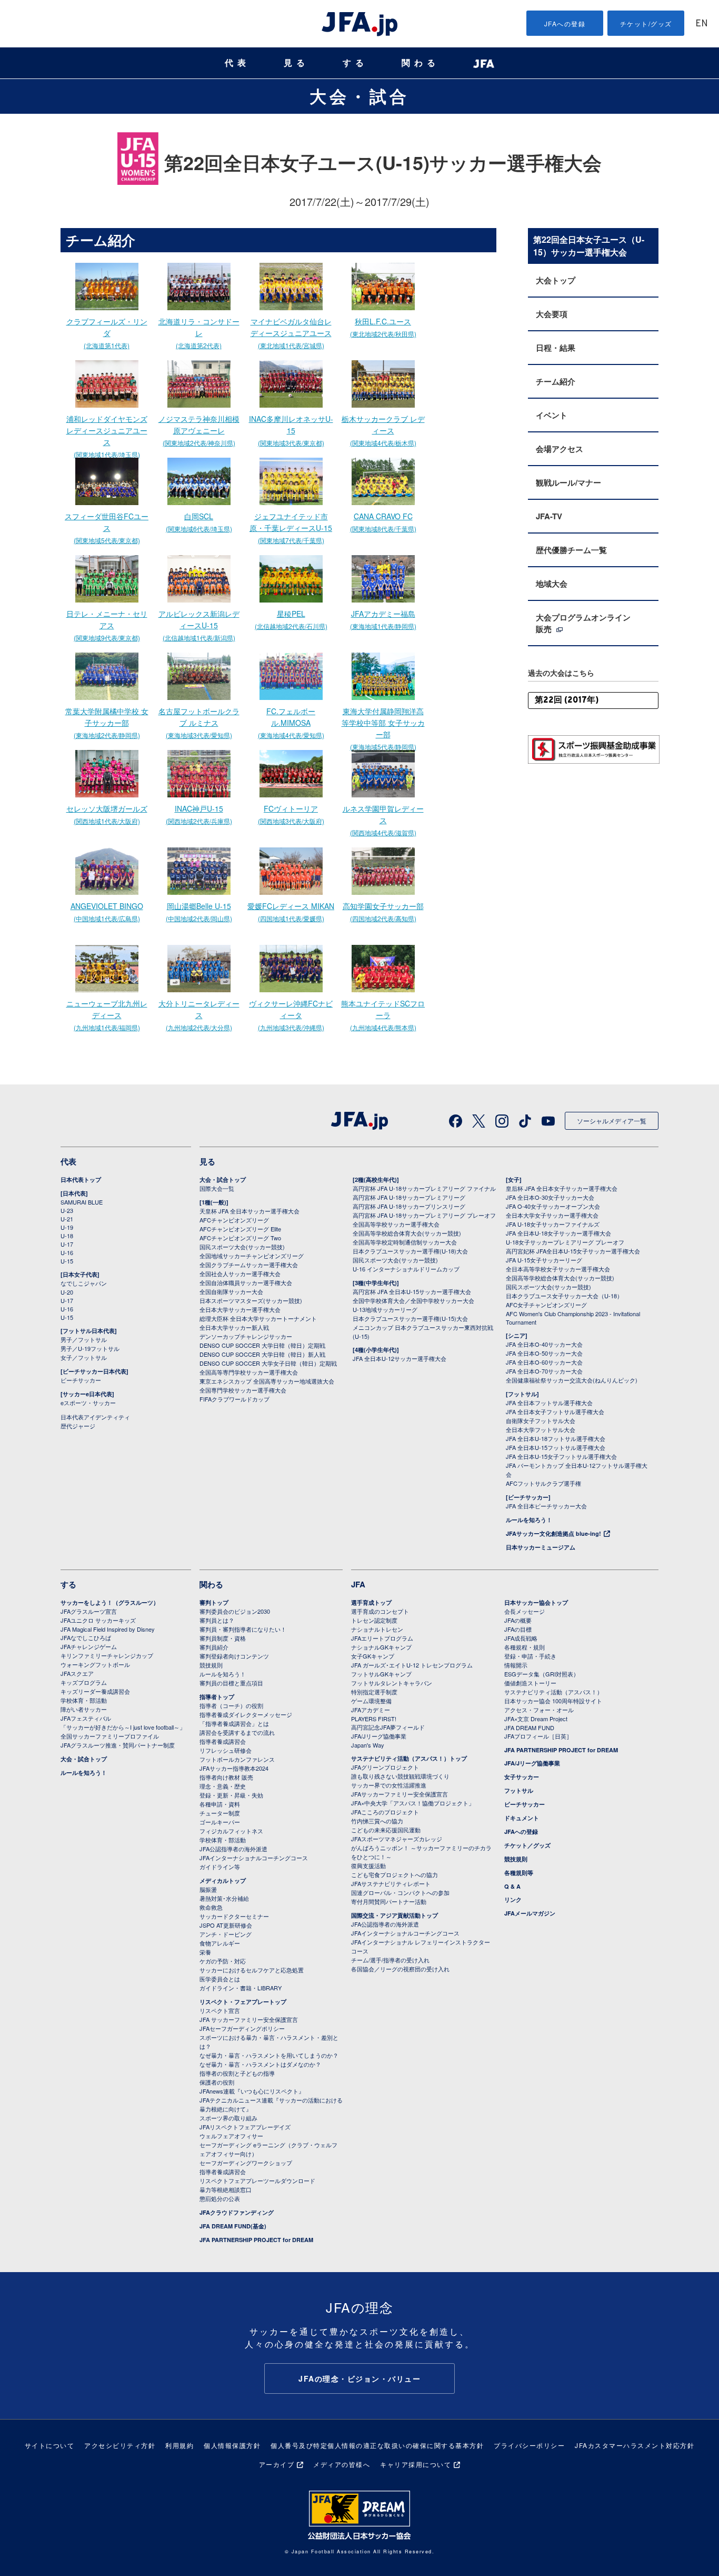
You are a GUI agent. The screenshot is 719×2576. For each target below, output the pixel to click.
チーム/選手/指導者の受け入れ (390, 1960)
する (355, 63)
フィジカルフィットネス (231, 1831)
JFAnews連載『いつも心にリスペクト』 (252, 2091)
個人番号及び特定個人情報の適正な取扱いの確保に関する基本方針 (377, 2445)
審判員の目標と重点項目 (231, 1683)
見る (296, 63)
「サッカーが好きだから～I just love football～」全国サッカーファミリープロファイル (123, 1731)
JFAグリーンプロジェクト (385, 1767)
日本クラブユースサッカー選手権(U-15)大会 (410, 1318)
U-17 (67, 1244)
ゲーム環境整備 (371, 1701)
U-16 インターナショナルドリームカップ (406, 1269)
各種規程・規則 (525, 1647)
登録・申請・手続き (530, 1656)
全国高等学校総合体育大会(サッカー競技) (407, 1233)
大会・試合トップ (223, 1180)
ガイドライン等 (220, 1867)
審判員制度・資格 (223, 1638)
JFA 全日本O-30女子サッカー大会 (550, 1197)
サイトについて (50, 2445)
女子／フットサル (84, 1357)
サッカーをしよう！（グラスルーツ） (110, 1602)
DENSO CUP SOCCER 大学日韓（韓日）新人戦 (262, 1354)
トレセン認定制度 (374, 1620)
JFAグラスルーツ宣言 (89, 1611)
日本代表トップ (81, 1180)
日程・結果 (556, 348)
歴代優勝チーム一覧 (571, 550)
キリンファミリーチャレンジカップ (107, 1655)
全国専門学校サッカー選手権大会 (243, 1390)
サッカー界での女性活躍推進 (389, 1785)
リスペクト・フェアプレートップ (243, 2002)
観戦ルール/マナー (568, 482)
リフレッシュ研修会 (226, 1750)
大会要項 (552, 314)
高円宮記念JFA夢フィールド (388, 1727)
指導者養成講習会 (223, 1741)
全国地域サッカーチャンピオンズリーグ (252, 1256)
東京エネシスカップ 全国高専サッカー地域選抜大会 (267, 1381)
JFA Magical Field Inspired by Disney (108, 1629)
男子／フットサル (84, 1339)
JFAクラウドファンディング (237, 2212)
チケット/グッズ (646, 23)
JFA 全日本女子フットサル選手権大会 (555, 1412)
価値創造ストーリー (530, 1683)
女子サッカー (522, 1777)
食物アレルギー (220, 1943)
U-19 (67, 1227)
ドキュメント (522, 1818)
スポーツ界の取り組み (228, 2118)
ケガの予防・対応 (223, 1961)
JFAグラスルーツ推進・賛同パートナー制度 (118, 1745)
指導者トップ (217, 1697)
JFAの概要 (518, 1620)
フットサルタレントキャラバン (392, 1683)
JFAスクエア (77, 1673)
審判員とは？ (217, 1620)
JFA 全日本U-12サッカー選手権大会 (400, 1358)
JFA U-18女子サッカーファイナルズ (553, 1224)
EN (702, 24)
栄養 (205, 1952)
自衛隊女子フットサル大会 (541, 1420)
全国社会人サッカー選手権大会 (240, 1274)
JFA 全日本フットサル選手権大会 (549, 1403)
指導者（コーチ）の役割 (231, 1705)
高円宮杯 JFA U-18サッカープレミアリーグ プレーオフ (424, 1215)
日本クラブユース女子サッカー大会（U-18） (564, 1296)
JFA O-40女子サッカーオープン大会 (553, 1206)
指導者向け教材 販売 (226, 1777)
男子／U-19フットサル (90, 1348)
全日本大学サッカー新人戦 (234, 1327)
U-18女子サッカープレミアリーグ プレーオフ (565, 1242)
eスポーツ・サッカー (88, 1403)
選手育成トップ (371, 1602)
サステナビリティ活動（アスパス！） (553, 1692)
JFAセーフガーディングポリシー (242, 2028)
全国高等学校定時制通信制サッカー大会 (405, 1242)
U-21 (67, 1219)
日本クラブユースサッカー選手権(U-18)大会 (410, 1251)
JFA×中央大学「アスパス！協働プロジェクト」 (413, 1803)
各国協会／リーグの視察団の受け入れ (400, 1969)
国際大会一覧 (217, 1188)
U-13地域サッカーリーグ (385, 1309)
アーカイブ (277, 2464)
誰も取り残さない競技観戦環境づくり (400, 1776)
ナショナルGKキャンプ (381, 1647)
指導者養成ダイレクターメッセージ (246, 1714)
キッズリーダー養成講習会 (95, 1691)
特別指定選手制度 (374, 1692)
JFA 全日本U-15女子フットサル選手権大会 (561, 1456)
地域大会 (552, 584)
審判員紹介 (214, 1647)
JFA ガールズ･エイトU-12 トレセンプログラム (412, 1665)
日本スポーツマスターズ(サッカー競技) (251, 1300)
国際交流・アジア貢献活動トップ (395, 1915)
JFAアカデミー (371, 1710)
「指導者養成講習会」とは (234, 1723)
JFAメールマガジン (530, 1913)
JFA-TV (549, 516)
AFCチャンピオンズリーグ (234, 1220)
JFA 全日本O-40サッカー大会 (544, 1344)
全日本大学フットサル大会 (541, 1429)
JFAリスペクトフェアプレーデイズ (245, 2127)
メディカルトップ (223, 1881)
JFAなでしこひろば (86, 1637)
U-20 (67, 1292)
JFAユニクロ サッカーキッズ (98, 1620)
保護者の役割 (217, 2082)
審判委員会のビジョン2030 (235, 1611)
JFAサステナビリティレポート (391, 1883)
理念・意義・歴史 (223, 1786)
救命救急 (211, 1907)
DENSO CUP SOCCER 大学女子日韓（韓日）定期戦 (268, 1363)
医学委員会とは (220, 1979)
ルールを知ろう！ (529, 1520)
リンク (513, 1899)
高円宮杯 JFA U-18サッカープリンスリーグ (409, 1206)
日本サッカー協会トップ (536, 1602)
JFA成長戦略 (521, 1638)
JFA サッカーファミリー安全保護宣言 (249, 2019)
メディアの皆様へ (342, 2464)
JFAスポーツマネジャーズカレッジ (397, 1839)
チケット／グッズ (527, 1845)
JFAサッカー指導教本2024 (234, 1768)
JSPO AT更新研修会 (226, 1925)
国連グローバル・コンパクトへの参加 (400, 1892)
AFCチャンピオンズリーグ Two (240, 1238)
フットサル (519, 1790)
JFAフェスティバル (86, 1718)
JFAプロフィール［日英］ (538, 1736)
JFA (358, 1584)
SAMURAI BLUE (82, 1202)
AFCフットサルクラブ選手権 (543, 1483)
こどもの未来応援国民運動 (386, 1830)
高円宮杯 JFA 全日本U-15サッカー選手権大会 (412, 1291)
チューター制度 (220, 1813)
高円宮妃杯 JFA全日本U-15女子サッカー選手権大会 (573, 1251)
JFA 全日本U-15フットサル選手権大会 (556, 1447)
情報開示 (516, 1665)
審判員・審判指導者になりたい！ (243, 1629)
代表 (237, 63)
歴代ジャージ (78, 1426)
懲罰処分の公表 (220, 2198)
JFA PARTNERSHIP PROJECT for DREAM (256, 2240)
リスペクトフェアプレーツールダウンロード (257, 2180)
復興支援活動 (368, 1866)
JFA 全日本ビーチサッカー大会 (546, 1506)
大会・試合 (359, 96)
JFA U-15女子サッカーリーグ (544, 1260)
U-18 (67, 1236)
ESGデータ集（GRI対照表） (542, 1674)
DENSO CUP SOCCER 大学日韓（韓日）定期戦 (262, 1345)
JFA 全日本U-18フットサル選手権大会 (556, 1438)
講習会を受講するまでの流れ (237, 1732)
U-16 (67, 1252)
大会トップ (556, 280)
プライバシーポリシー (529, 2445)
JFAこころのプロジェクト (385, 1812)
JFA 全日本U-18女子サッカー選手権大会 (558, 1233)
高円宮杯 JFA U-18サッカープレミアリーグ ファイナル (424, 1188)
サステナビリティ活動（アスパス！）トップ (409, 1758)
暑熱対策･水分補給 (224, 1898)
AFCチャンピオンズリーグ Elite (240, 1229)
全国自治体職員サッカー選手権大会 (246, 1282)
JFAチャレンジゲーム (89, 1646)
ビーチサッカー (81, 1380)
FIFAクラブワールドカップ (234, 1399)
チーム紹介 (556, 381)
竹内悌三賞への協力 (377, 1821)
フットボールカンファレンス (237, 1759)
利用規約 (179, 2445)
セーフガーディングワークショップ (246, 2163)
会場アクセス (560, 449)
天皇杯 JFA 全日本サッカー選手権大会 (249, 1211)
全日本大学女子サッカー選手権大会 (552, 1215)
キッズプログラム (84, 1682)
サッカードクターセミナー (234, 1916)
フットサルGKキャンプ (381, 1674)
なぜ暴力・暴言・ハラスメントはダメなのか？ (260, 2064)
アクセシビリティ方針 (120, 2445)
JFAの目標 (518, 1629)
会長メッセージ (525, 1611)
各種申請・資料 (220, 1804)
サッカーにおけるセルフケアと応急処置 (252, 1970)
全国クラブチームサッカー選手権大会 (249, 1265)
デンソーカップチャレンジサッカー (246, 1336)
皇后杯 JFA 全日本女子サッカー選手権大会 (562, 1188)
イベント (552, 415)
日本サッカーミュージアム (541, 1547)
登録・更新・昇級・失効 (231, 1795)
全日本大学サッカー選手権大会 (240, 1309)
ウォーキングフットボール (95, 1664)
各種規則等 (519, 1873)
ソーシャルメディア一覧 (612, 1121)
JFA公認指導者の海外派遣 (233, 1849)
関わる (421, 63)
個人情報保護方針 (232, 2445)
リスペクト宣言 (220, 2010)
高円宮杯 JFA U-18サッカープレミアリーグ (409, 1197)
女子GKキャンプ (373, 1656)
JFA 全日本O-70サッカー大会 (544, 1371)
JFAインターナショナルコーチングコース (254, 1858)
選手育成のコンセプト (380, 1611)
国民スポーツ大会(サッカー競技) (242, 1247)
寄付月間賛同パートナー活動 (389, 1901)
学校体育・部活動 (84, 1700)
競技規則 (211, 1665)
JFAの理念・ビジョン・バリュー (359, 2378)
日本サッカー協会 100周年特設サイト (553, 1701)
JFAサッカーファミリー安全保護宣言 (400, 1794)
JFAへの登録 (565, 23)
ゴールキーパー (220, 1822)
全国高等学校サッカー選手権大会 (396, 1224)
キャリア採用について (416, 2464)
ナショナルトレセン (377, 1629)
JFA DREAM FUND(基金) (233, 2226)
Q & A (512, 1886)
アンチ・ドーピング (226, 1934)
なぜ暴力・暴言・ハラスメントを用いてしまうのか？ (269, 2055)
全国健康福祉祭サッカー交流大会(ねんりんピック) (572, 1380)
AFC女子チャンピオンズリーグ (546, 1305)
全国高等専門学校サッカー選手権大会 (249, 1372)
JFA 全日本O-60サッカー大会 (544, 1362)
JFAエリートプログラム (382, 1638)
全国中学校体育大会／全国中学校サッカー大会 (413, 1300)
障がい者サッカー (84, 1709)
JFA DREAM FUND (529, 1728)
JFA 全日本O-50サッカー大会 (544, 1353)
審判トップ (214, 1602)
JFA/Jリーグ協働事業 (379, 1736)
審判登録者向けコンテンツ (234, 1656)
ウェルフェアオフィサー (231, 2136)
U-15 (67, 1261)
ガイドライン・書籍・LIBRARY (241, 1988)
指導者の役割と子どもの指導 (237, 2073)
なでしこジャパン (84, 1283)
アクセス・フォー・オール (539, 1710)
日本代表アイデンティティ (95, 1417)
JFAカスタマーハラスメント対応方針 (635, 2445)
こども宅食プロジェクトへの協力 (395, 1874)
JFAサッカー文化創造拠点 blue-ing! (553, 1533)
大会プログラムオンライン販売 (583, 623)
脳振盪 (208, 1889)
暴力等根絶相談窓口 (226, 2189)
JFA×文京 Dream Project (536, 1719)
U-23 (67, 1210)
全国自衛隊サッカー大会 (231, 1291)
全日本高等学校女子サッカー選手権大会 (558, 1269)
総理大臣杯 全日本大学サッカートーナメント (258, 1318)
